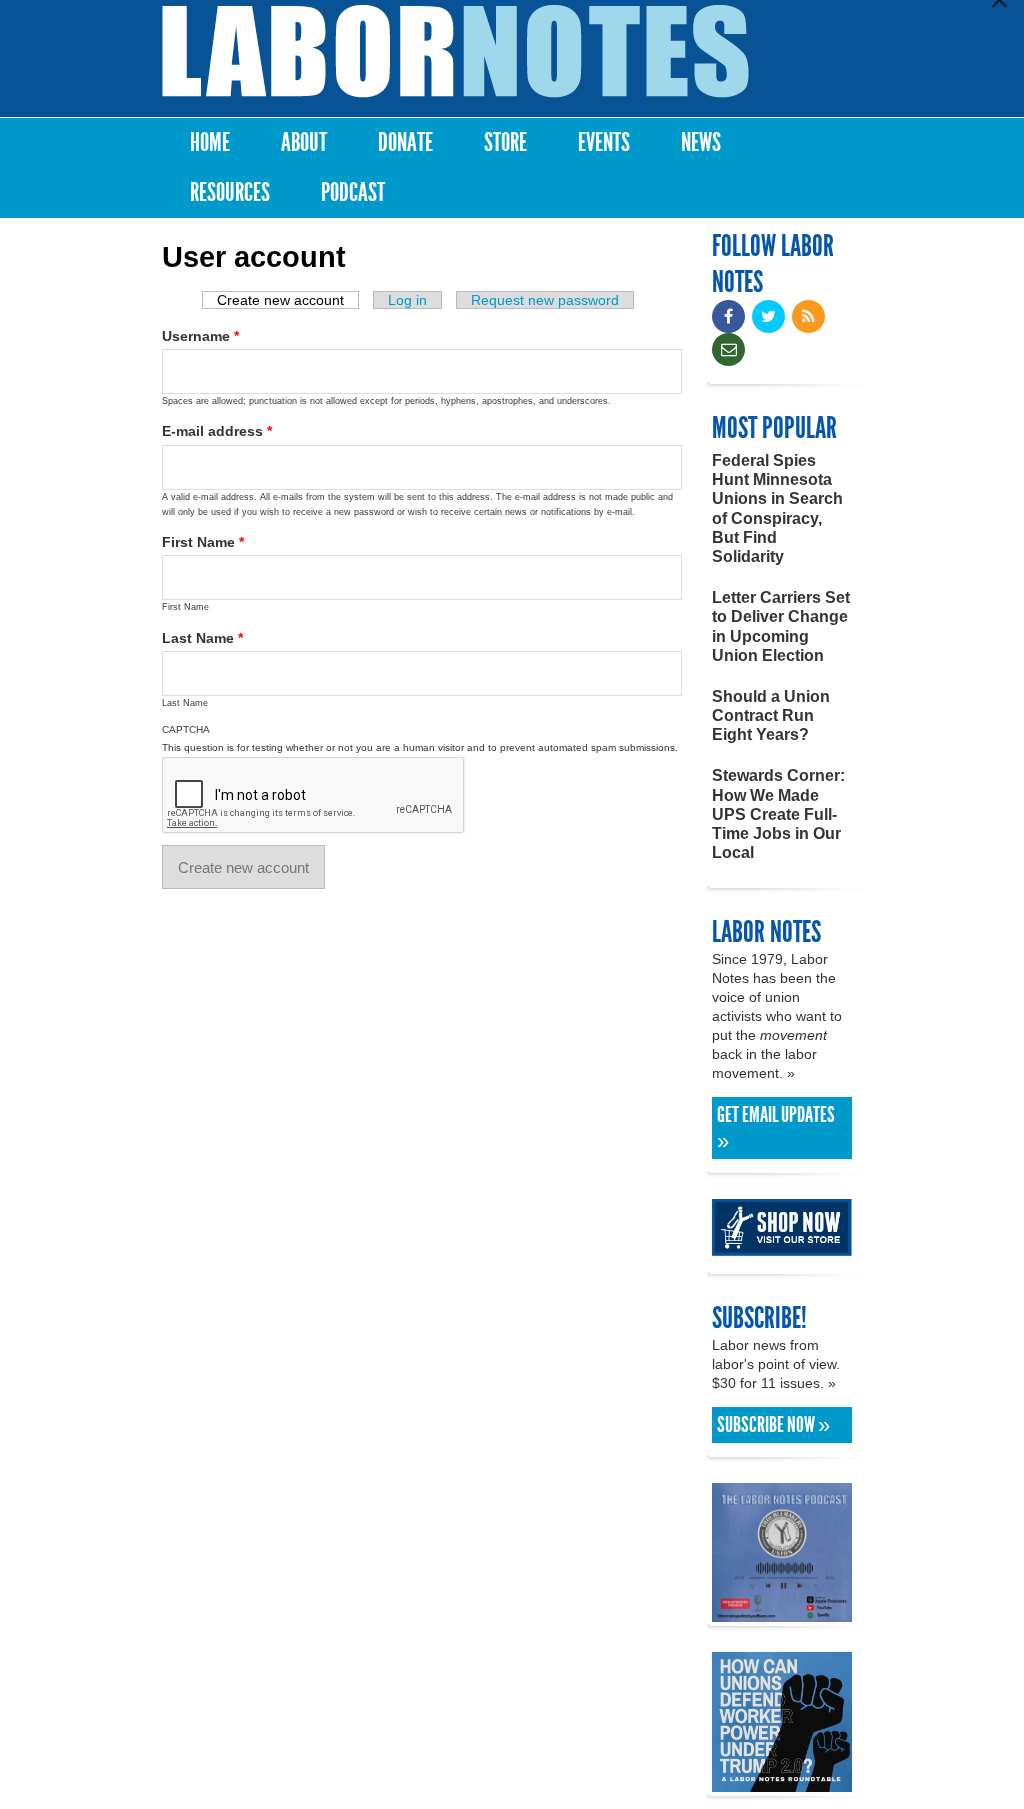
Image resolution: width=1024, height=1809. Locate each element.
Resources (230, 192)
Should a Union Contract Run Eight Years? (771, 715)
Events (604, 142)
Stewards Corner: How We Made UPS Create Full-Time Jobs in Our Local (778, 814)
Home (210, 142)
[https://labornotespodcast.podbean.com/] (782, 1612)
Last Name (202, 638)
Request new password (545, 300)
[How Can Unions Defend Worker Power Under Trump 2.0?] (782, 1782)
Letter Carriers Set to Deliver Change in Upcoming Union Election (781, 626)
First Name (203, 542)
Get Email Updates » (776, 1128)
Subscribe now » (773, 1425)
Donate (405, 142)
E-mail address (217, 431)
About (304, 142)
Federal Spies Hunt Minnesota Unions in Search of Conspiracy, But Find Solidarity (777, 508)
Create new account (288, 300)
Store (505, 142)
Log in (407, 300)
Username (200, 336)
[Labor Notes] (455, 51)
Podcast (353, 192)
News (701, 142)
